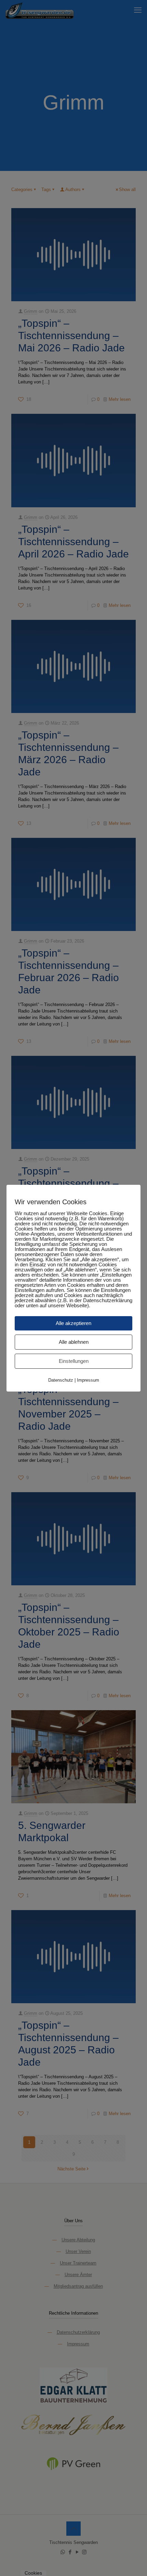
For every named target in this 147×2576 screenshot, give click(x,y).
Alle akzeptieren (73, 1323)
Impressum (88, 1380)
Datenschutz (61, 1380)
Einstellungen (74, 1361)
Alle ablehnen (74, 1342)
